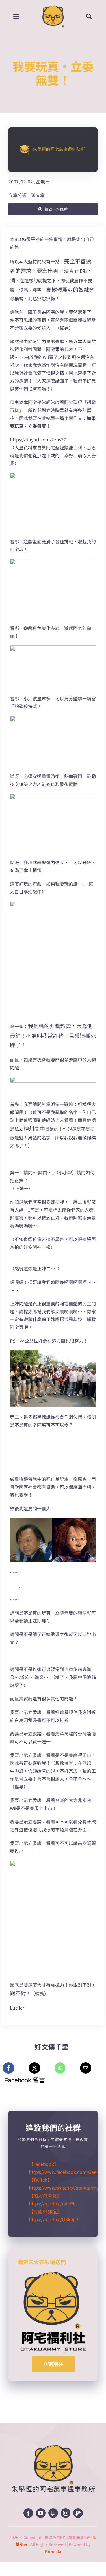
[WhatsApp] (60, 2068)
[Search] (93, 16)
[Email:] (86, 2068)
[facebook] (28, 2513)
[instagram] (66, 2513)
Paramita (53, 2551)
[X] (34, 2068)
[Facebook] (8, 2068)
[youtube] (41, 2513)
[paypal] (78, 2513)
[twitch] (53, 2513)
